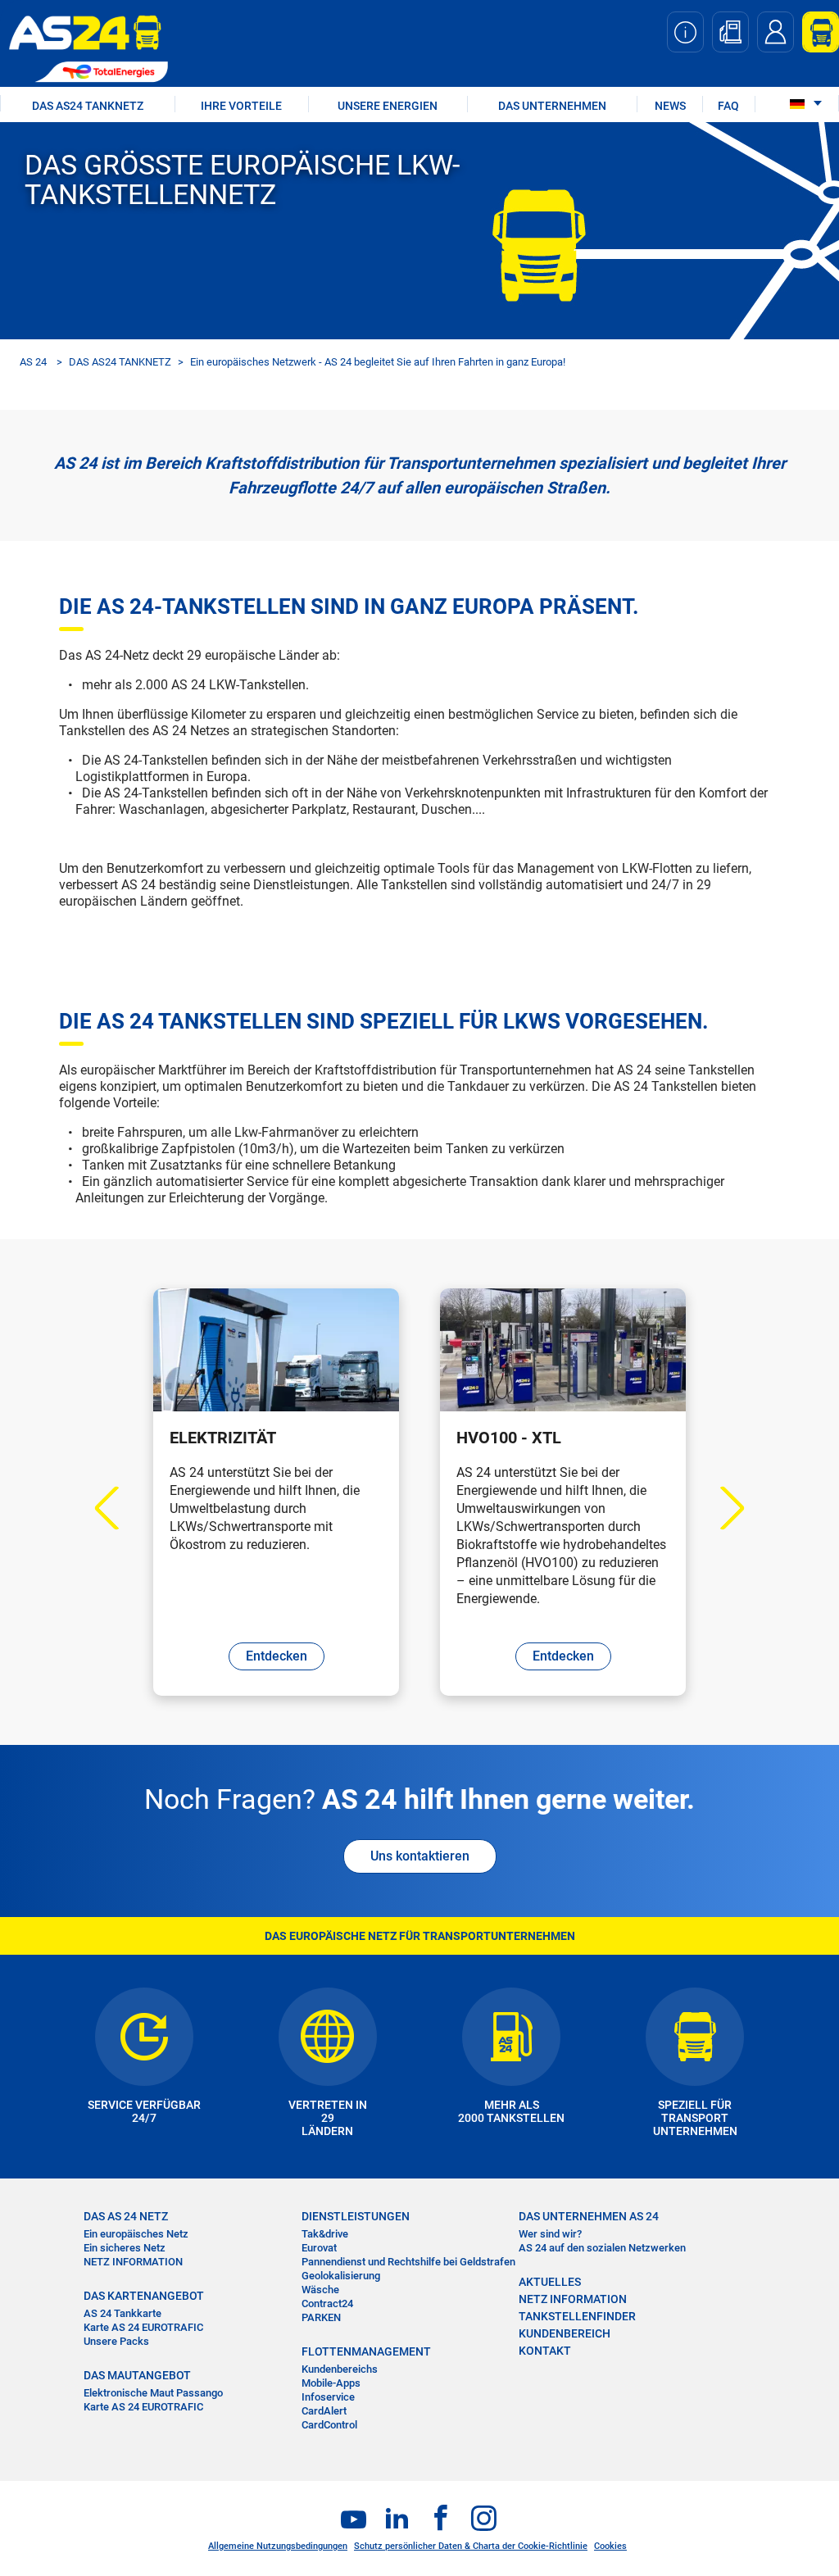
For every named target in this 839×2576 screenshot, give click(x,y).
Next (723, 1508)
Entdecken (277, 1656)
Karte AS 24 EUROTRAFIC (143, 2327)
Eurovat (319, 2248)
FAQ (728, 106)
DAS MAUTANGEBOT (137, 2375)
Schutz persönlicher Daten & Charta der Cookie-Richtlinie (471, 2546)
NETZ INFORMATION (133, 2262)
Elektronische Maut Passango (153, 2393)
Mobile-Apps (331, 2383)
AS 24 (33, 362)
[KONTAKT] (776, 32)
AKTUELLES (550, 2282)
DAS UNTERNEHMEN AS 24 (589, 2216)
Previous (117, 1508)
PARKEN (321, 2317)
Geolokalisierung (341, 2276)
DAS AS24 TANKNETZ (88, 106)
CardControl (329, 2425)
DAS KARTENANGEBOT (144, 2296)
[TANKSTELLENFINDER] (730, 32)
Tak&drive (325, 2234)
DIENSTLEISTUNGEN (356, 2216)
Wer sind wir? (550, 2234)
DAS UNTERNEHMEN (552, 106)
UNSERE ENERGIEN (388, 106)
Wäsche (320, 2290)
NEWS (670, 106)
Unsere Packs (116, 2341)
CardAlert (324, 2411)
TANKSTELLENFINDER (577, 2316)
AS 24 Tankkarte (122, 2313)
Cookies (610, 2546)
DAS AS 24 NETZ (126, 2216)
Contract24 (327, 2303)
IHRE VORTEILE (241, 106)
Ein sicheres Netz (125, 2248)
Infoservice (328, 2397)
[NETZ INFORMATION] (685, 32)
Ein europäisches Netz (136, 2234)
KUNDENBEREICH (565, 2333)
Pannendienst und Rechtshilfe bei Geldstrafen (408, 2262)
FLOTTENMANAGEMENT (366, 2351)
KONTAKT (545, 2351)
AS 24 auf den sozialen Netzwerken (602, 2248)
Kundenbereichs (340, 2369)
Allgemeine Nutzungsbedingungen (278, 2546)
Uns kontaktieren (420, 1856)
